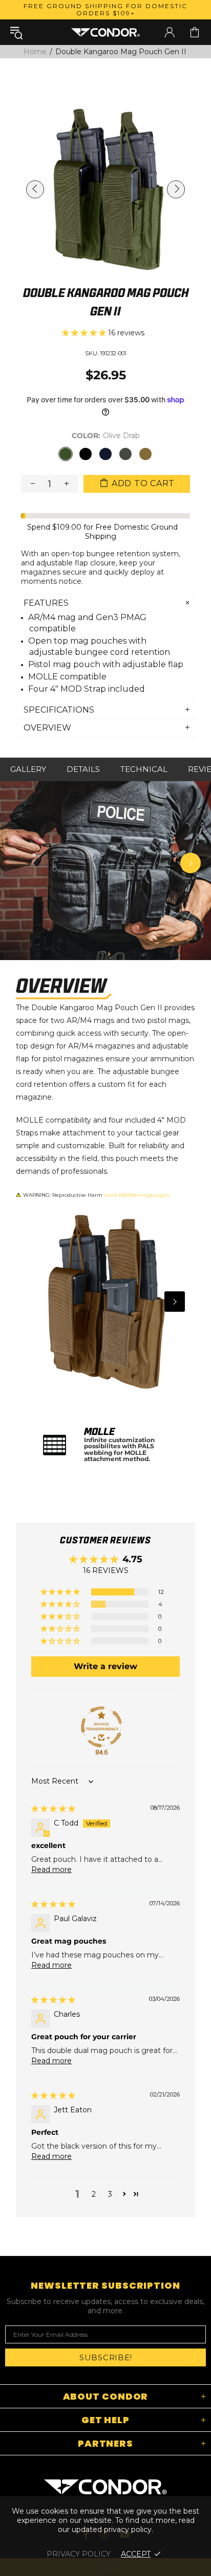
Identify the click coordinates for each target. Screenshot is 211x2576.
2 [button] (94, 2194)
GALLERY (28, 769)
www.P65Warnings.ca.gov (137, 1195)
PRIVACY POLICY (79, 2554)
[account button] (170, 32)
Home (35, 52)
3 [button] (110, 2194)
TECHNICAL (144, 769)
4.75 (132, 1559)
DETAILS (83, 769)
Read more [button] (51, 1870)
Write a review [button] (105, 1666)
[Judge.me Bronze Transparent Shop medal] (101, 1727)
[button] (85, 333)
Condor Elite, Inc (105, 32)
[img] (53, 1809)
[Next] (191, 863)
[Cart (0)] (195, 32)
